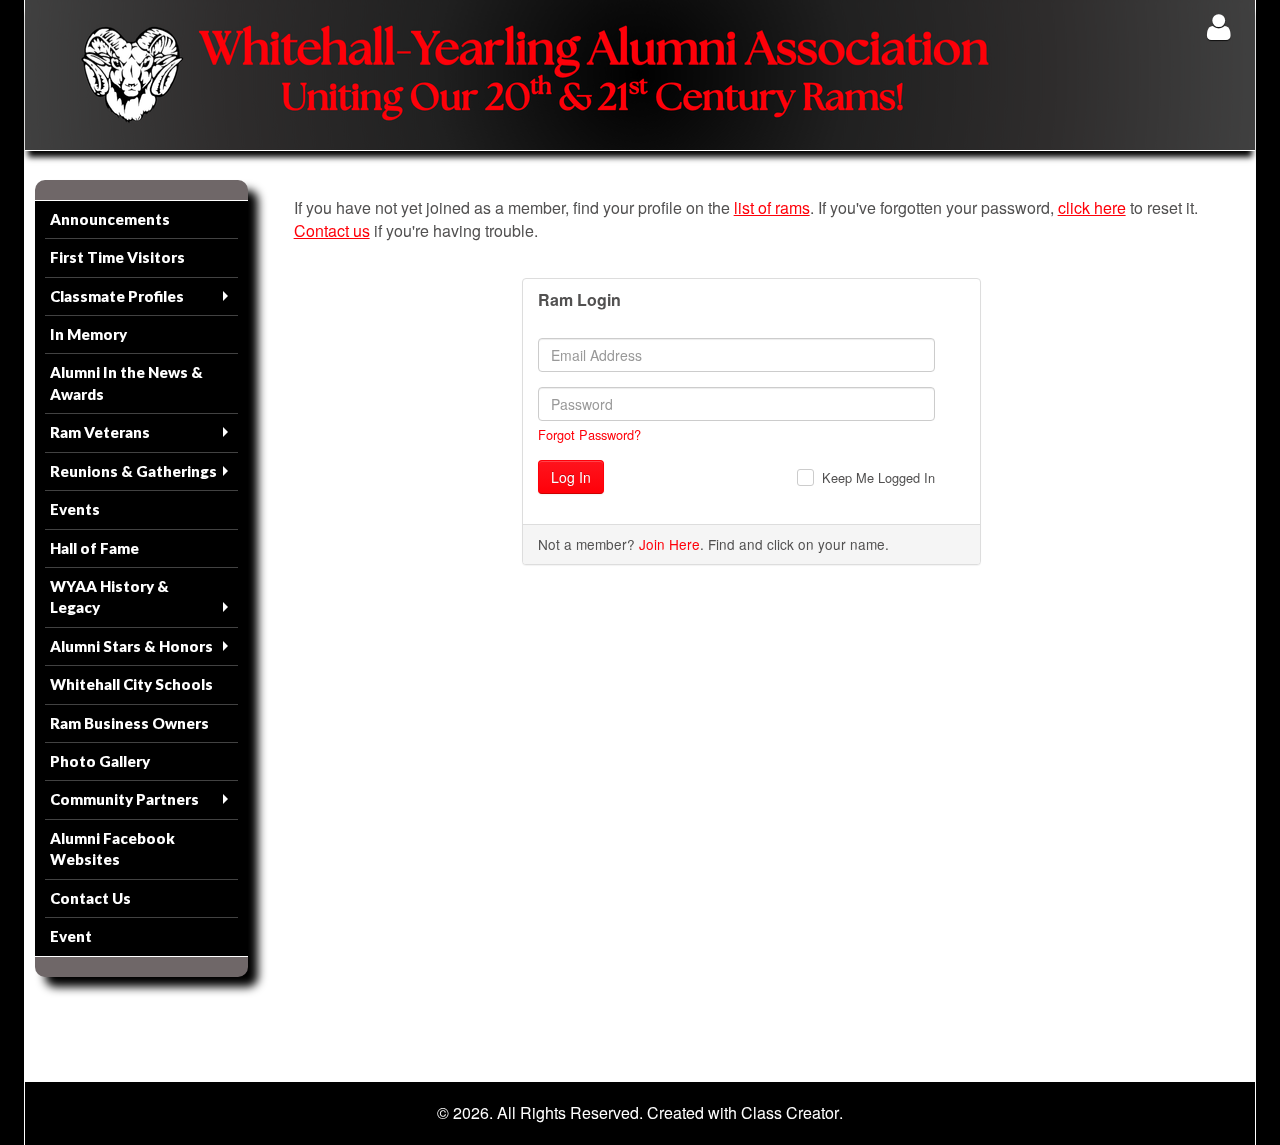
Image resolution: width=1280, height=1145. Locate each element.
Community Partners (124, 799)
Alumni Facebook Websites (112, 848)
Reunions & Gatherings (133, 471)
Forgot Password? (589, 434)
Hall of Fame (94, 548)
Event (71, 936)
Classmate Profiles (117, 296)
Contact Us (90, 898)
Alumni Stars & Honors (131, 646)
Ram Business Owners (129, 723)
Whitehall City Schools (131, 684)
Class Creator (790, 1113)
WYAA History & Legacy (109, 596)
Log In (571, 477)
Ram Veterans (100, 432)
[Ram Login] (1218, 26)
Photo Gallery (100, 761)
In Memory (88, 334)
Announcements (110, 219)
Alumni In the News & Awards (126, 382)
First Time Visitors (117, 257)
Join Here (669, 544)
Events (75, 509)
